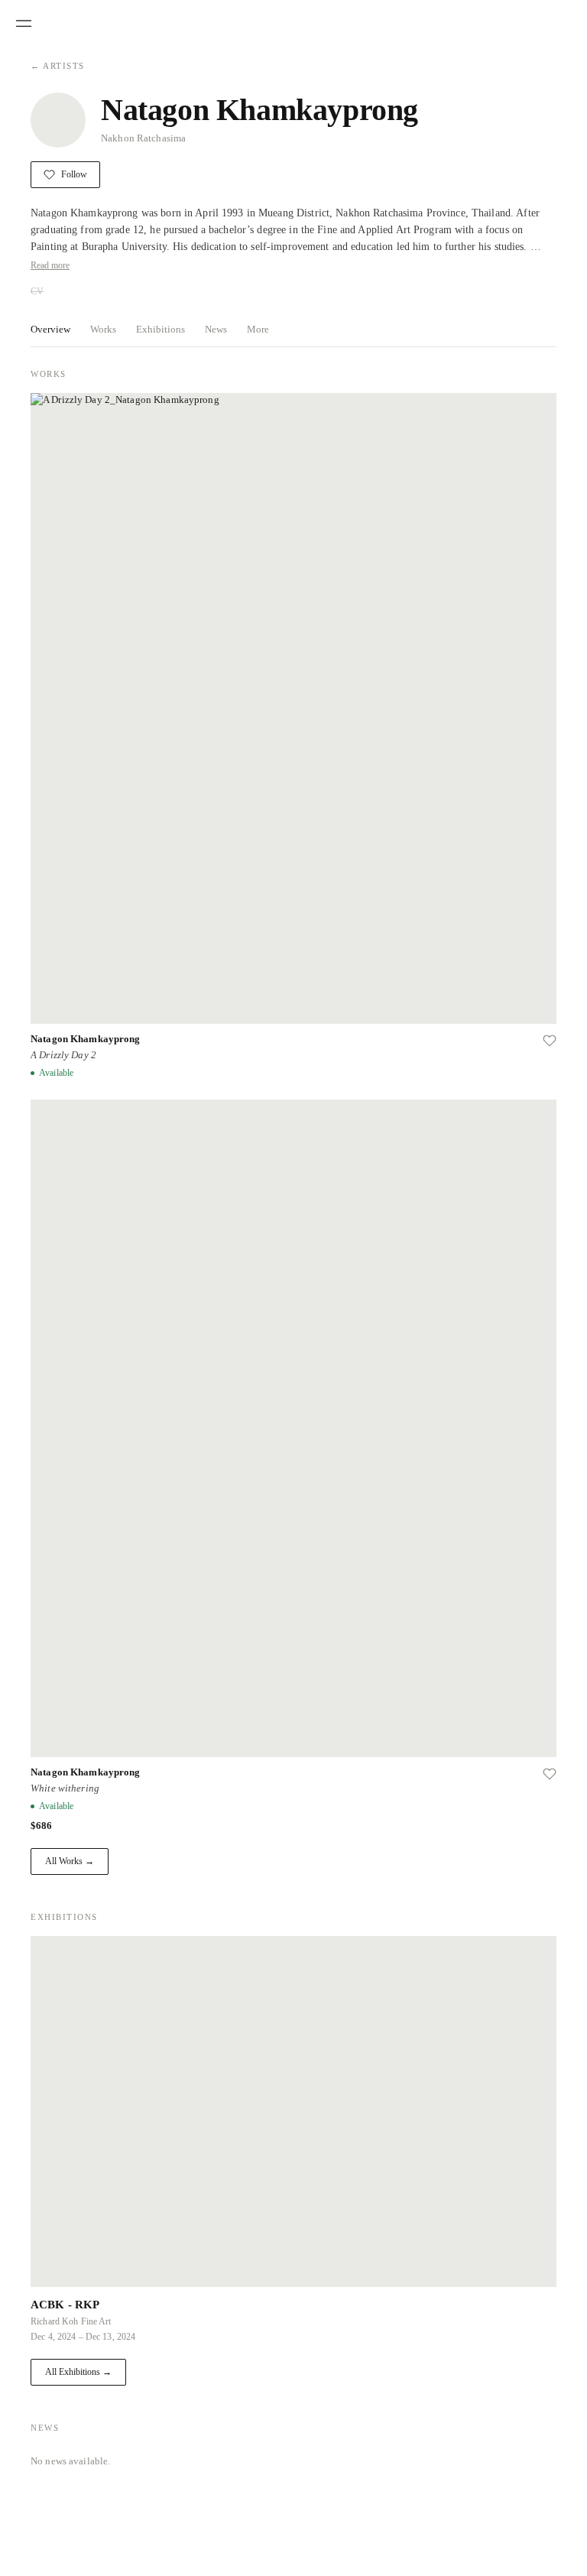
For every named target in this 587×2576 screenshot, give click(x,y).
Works (103, 329)
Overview (50, 329)
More (258, 329)
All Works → (70, 1861)
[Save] (550, 1041)
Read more (50, 265)
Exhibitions (161, 329)
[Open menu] (24, 24)
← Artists (58, 66)
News (216, 329)
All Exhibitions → (78, 2372)
